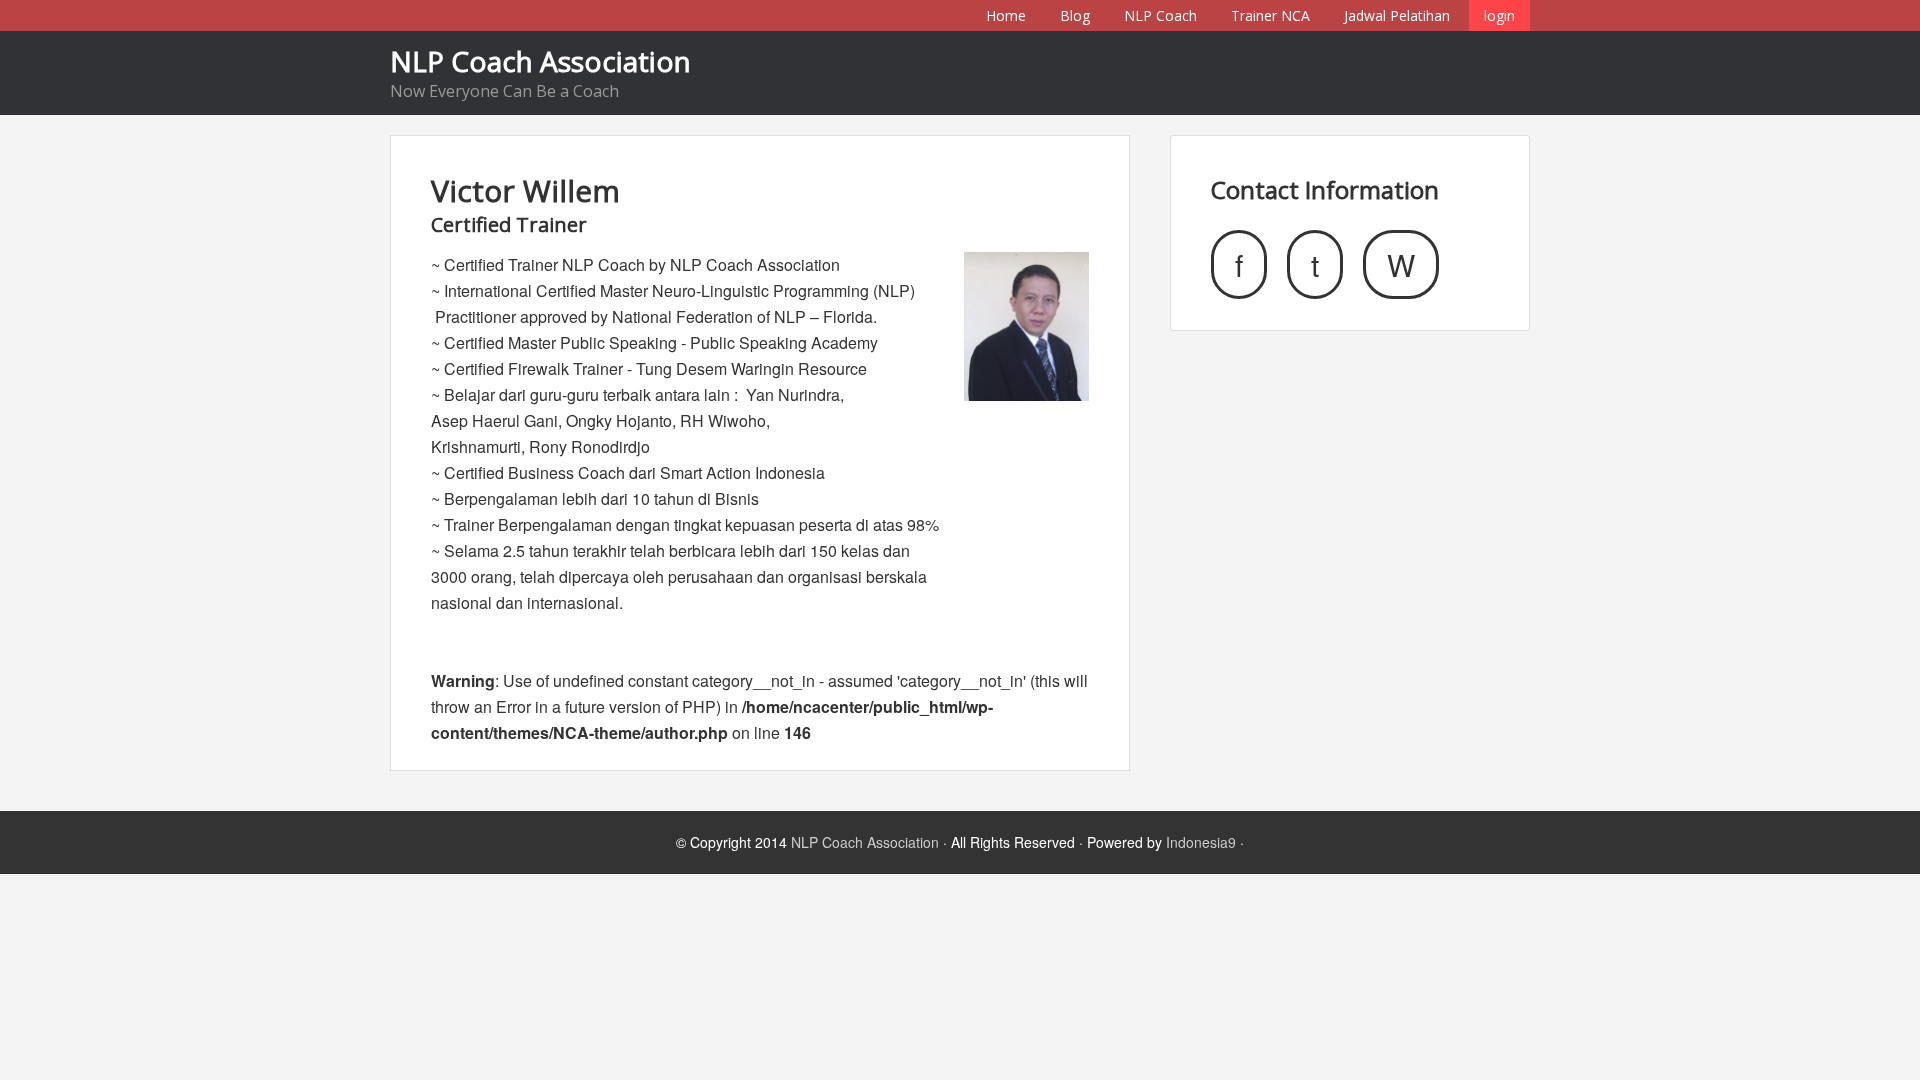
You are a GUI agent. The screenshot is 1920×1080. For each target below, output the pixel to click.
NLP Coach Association (540, 61)
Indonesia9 (1201, 842)
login (1499, 15)
